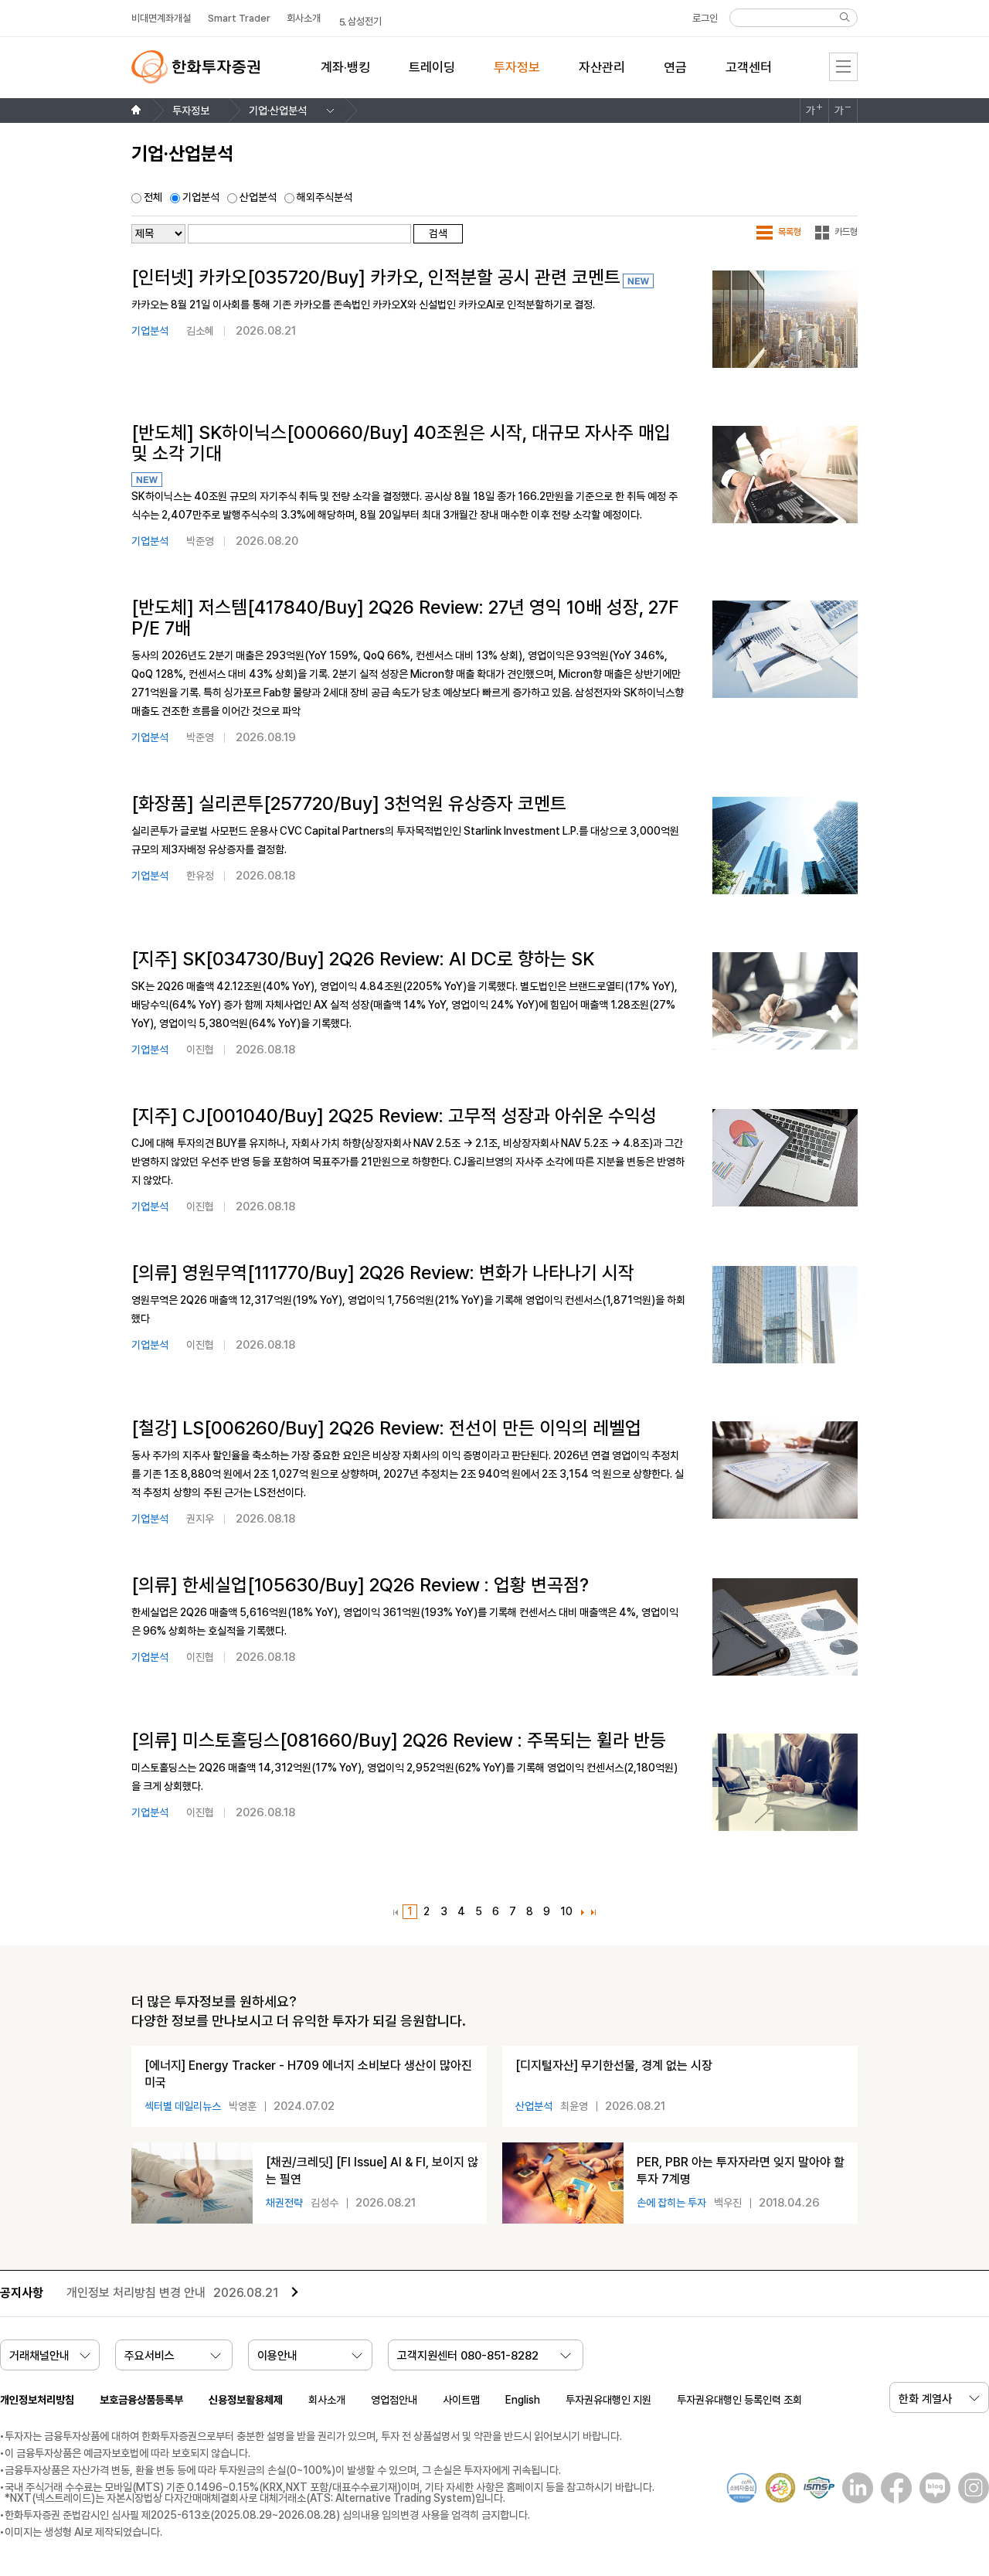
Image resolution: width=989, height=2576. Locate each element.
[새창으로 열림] (854, 2488)
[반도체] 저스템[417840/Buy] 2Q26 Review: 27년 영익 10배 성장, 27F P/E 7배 (405, 618)
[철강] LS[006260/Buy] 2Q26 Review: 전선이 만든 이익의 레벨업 (386, 1428)
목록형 (790, 232)
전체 (153, 197)
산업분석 (258, 197)
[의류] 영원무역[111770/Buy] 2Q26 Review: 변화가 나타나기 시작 (383, 1273)
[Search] (845, 17)
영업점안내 (394, 2400)
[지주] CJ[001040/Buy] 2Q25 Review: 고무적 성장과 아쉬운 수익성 (394, 1116)
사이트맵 (461, 2400)
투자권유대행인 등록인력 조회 (739, 2400)
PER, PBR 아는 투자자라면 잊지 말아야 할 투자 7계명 (741, 2171)
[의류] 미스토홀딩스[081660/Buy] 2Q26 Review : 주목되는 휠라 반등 (399, 1741)
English (523, 2400)
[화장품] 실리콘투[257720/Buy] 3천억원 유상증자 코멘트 (349, 804)
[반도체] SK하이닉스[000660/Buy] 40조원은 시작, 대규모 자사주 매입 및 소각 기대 (401, 443)
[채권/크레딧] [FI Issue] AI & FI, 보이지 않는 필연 (372, 2171)
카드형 (846, 232)
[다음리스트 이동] (583, 1913)
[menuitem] (345, 77)
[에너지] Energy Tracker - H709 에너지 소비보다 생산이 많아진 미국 (308, 2074)
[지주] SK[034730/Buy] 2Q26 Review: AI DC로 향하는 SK (363, 959)
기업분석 (201, 197)
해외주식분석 (325, 197)
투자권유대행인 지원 (608, 2400)
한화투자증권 (195, 67)
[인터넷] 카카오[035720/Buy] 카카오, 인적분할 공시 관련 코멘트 (376, 277)
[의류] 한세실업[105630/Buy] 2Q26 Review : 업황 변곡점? (360, 1585)
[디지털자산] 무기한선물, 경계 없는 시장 (614, 2066)
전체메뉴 (843, 67)
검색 (438, 233)
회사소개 (327, 2400)
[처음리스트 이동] (396, 1913)
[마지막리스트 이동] (594, 1913)
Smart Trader (239, 18)
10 (564, 1912)
